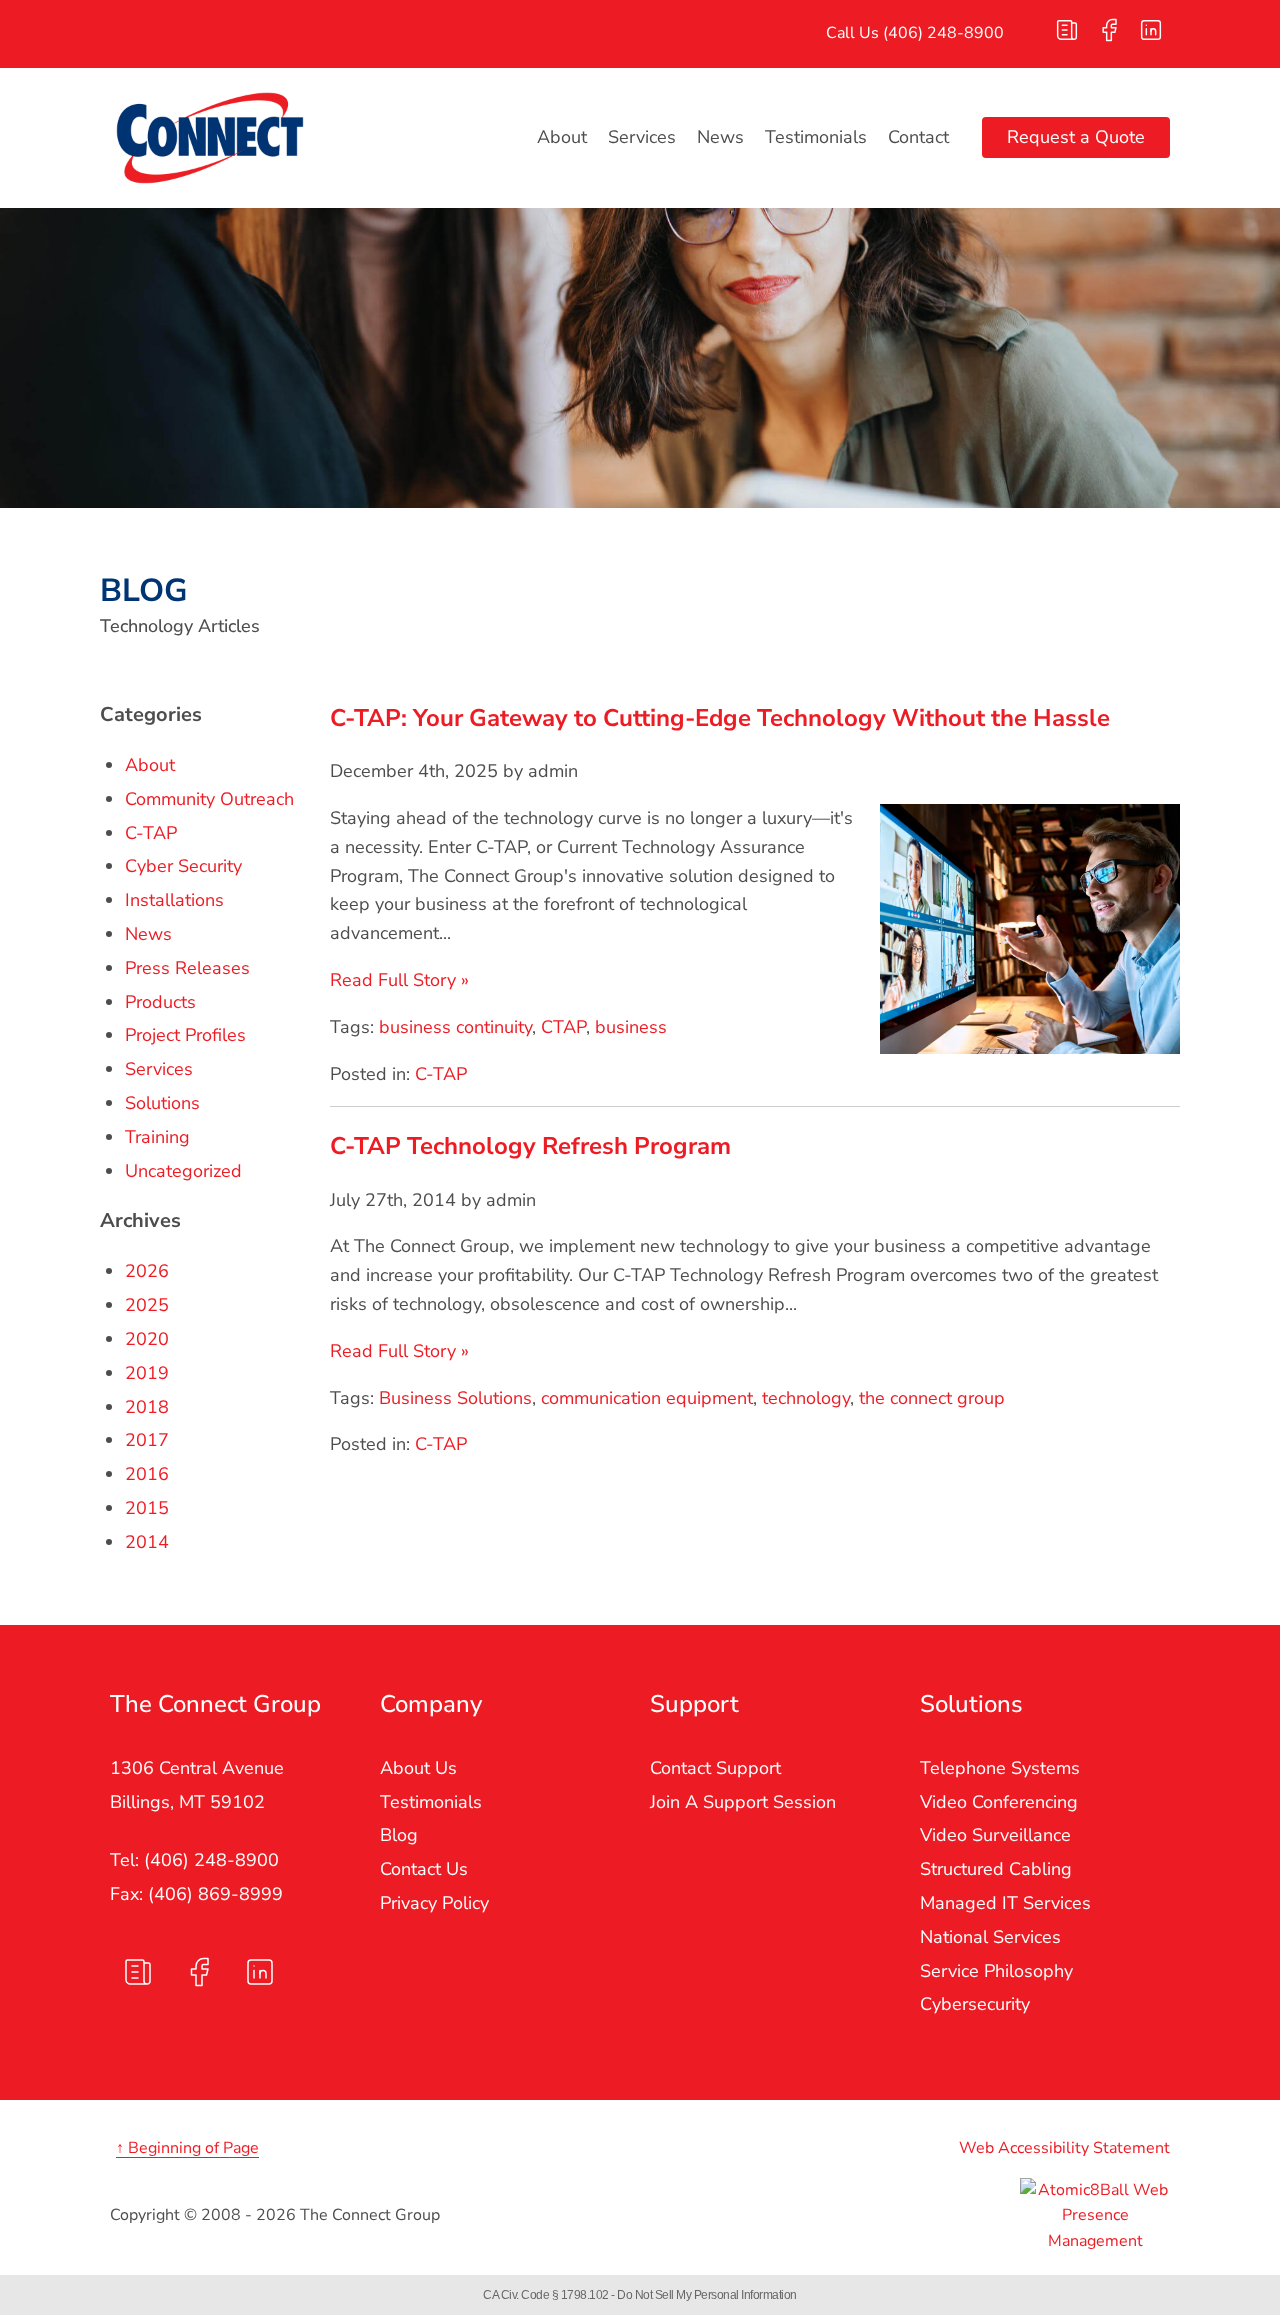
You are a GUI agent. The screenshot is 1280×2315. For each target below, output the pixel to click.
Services (642, 137)
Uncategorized (183, 1171)
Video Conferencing (999, 1802)
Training (157, 1137)
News (720, 137)
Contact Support (715, 1768)
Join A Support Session (743, 1802)
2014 (147, 1542)
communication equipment (647, 1398)
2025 (147, 1305)
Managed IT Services (1005, 1903)
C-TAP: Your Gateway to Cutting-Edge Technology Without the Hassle (720, 718)
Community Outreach (209, 799)
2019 (147, 1373)
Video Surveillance (995, 1835)
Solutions (162, 1103)
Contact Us (424, 1869)
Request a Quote (1076, 137)
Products (160, 1002)
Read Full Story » (399, 980)
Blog (399, 1835)
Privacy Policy (434, 1903)
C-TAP (441, 1074)
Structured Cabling (996, 1869)
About (562, 137)
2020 (147, 1339)
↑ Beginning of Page (187, 2148)
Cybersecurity (975, 2004)
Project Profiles (185, 1035)
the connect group (932, 1398)
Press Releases (187, 968)
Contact (918, 137)
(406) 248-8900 (943, 33)
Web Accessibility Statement (1064, 2148)
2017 (147, 1440)
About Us (418, 1768)
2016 (147, 1474)
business (631, 1027)
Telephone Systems (1000, 1768)
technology (806, 1398)
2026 (147, 1271)
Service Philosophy (996, 1971)
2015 (147, 1508)
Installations (174, 900)
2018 (147, 1407)
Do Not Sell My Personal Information (707, 2295)
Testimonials (816, 137)
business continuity (455, 1027)
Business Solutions (455, 1398)
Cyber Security (183, 866)
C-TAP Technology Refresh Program (530, 1146)
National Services (990, 1937)
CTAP (563, 1027)
